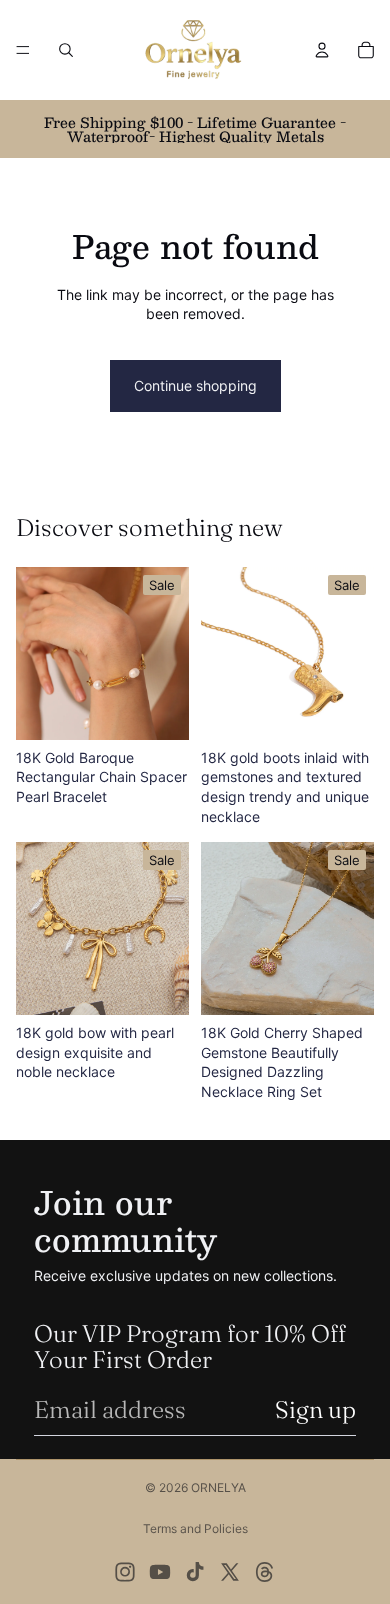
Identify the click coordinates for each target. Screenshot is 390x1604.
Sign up (315, 1409)
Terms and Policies (195, 1528)
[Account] (322, 50)
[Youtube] (160, 1572)
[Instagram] (125, 1572)
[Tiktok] (195, 1572)
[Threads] (265, 1572)
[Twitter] (230, 1572)
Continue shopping (195, 385)
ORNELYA (218, 1487)
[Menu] (23, 50)
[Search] (66, 50)
